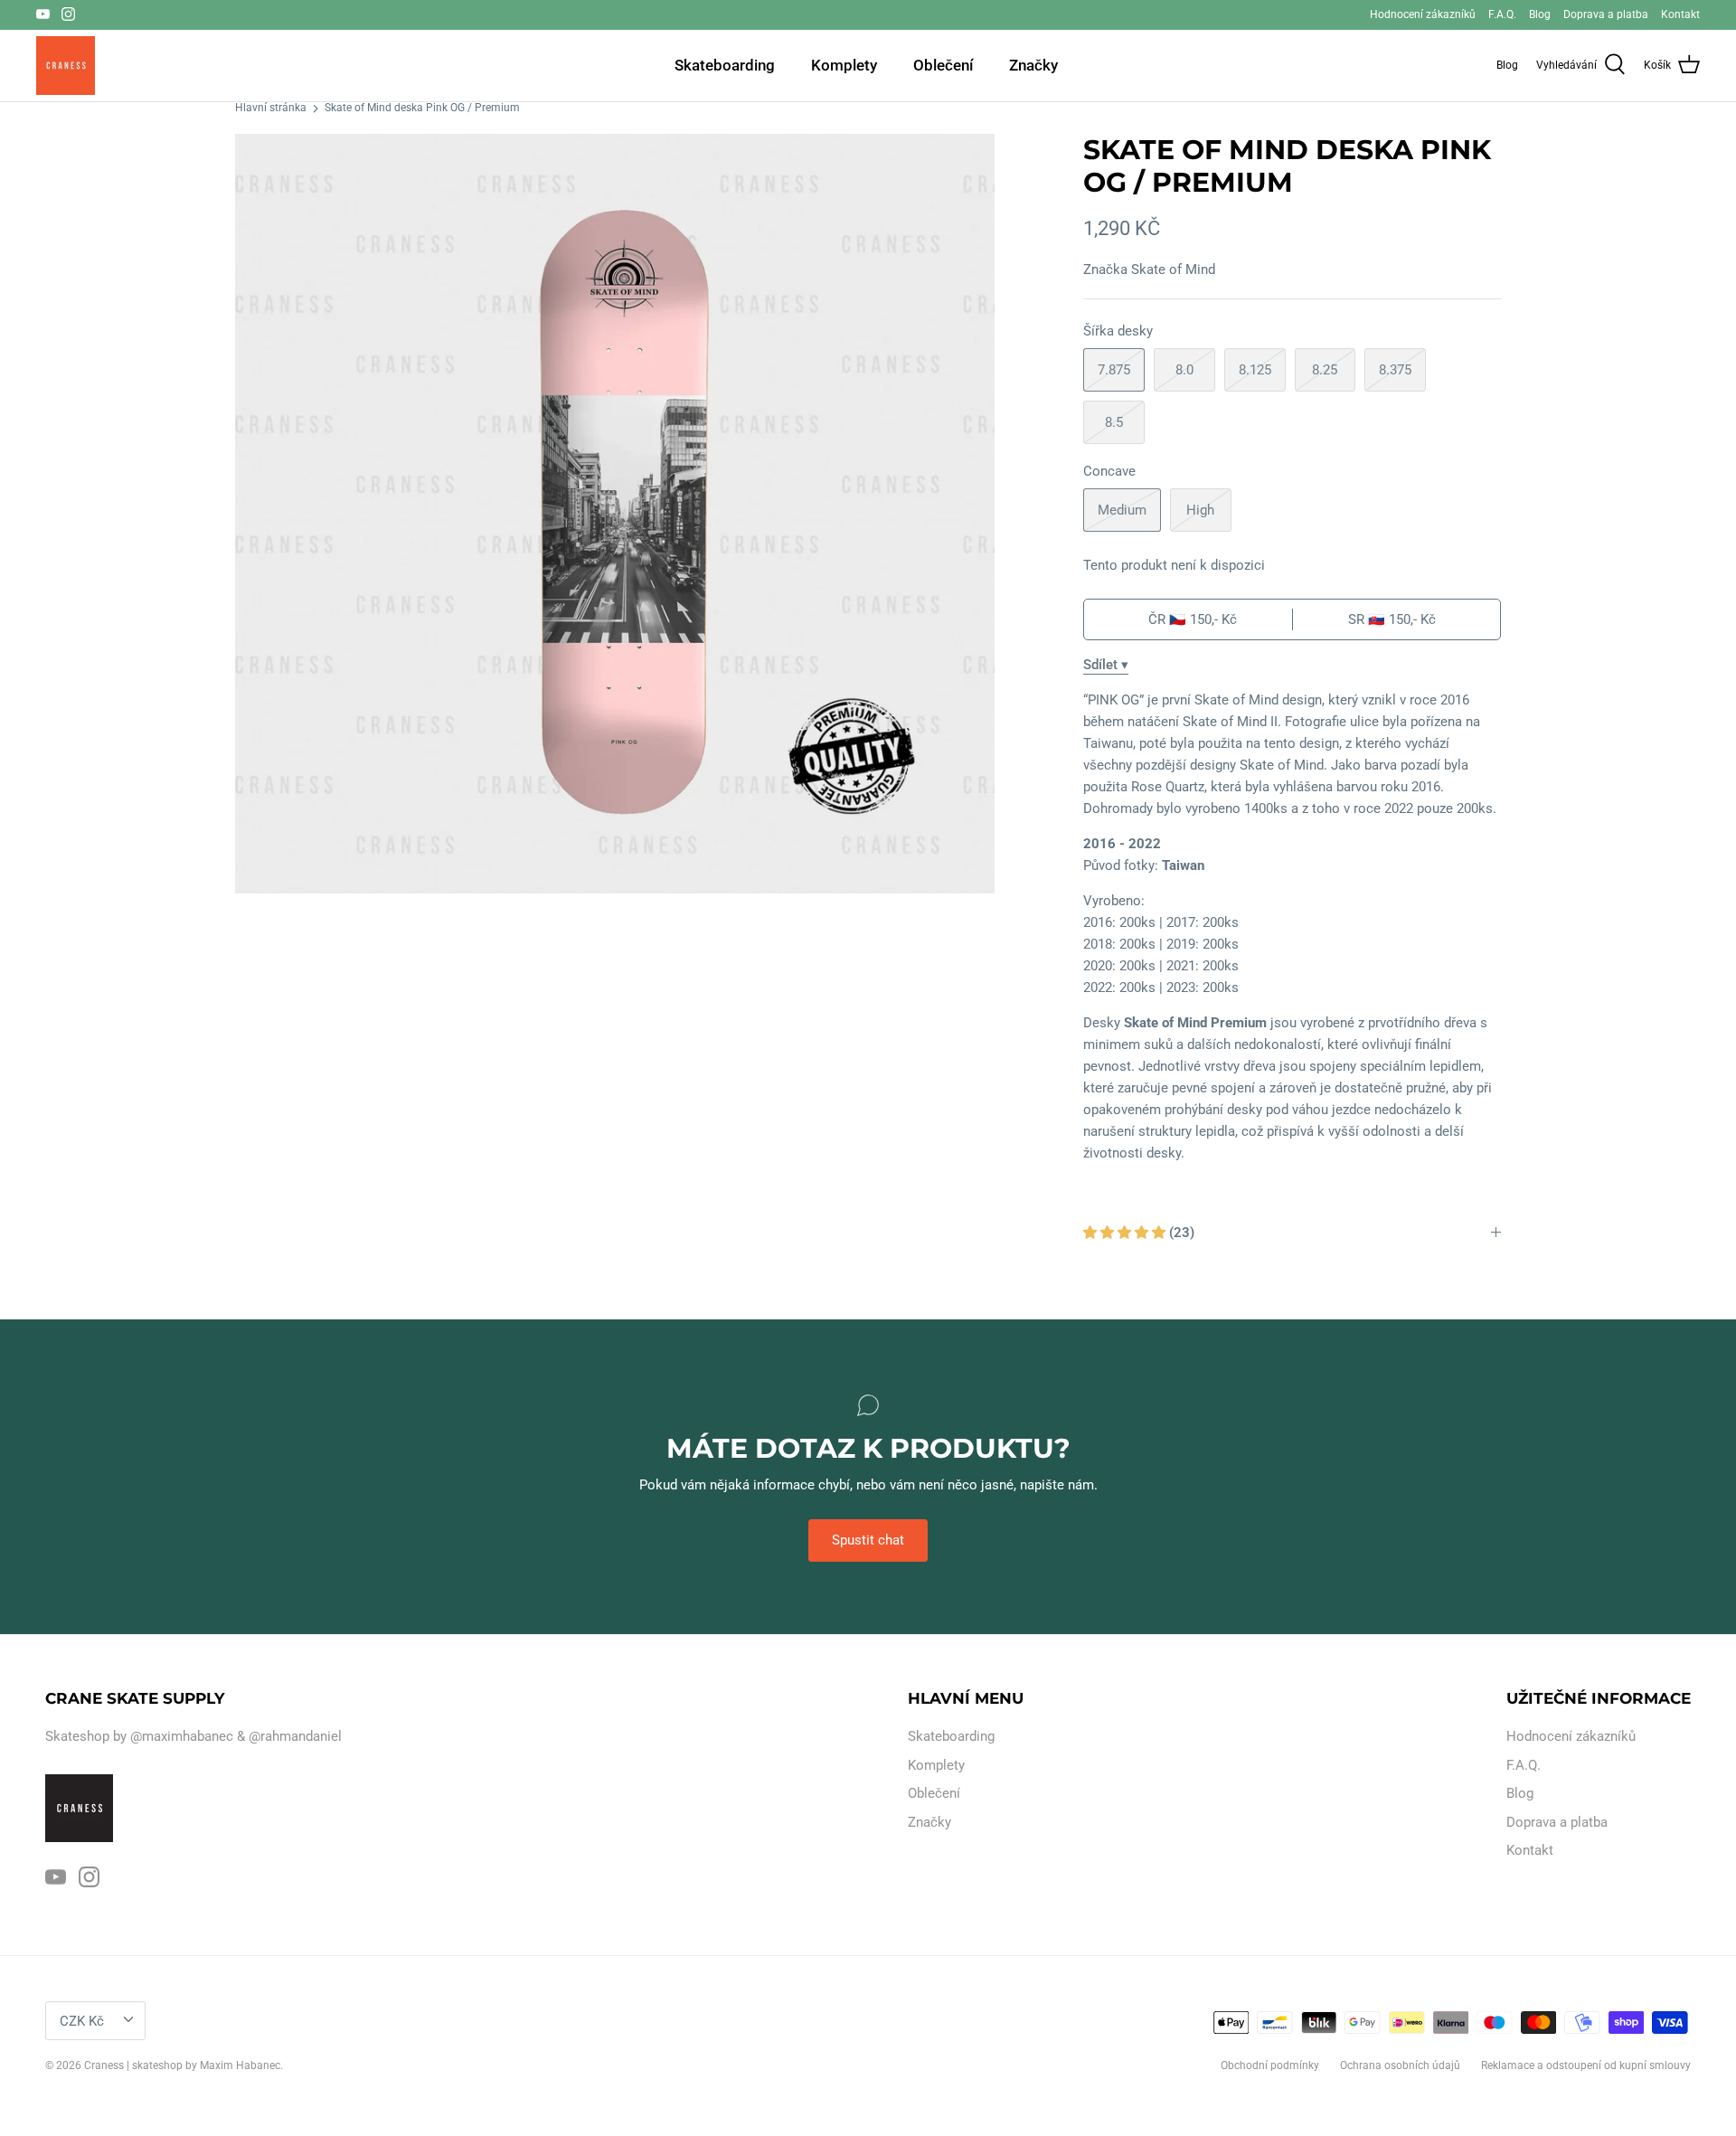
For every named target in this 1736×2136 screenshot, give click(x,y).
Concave (1109, 471)
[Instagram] (68, 14)
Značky (1033, 65)
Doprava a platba (1606, 14)
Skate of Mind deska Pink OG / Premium (422, 109)
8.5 (1114, 422)
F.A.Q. (1502, 14)
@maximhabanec (182, 1736)
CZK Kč (82, 2021)
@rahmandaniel (295, 1736)
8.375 (1395, 370)
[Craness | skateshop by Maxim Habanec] (66, 66)
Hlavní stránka (271, 109)
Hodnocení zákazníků (1423, 14)
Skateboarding (725, 65)
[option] (615, 514)
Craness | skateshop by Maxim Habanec (182, 2065)
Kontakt (1680, 14)
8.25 (1325, 370)
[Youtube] (43, 14)
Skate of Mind (1173, 269)
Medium (1122, 510)
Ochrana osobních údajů (1400, 2065)
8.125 (1255, 370)
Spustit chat (868, 1540)
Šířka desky (1118, 331)
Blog (1540, 14)
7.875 (1114, 370)
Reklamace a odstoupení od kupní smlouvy (1586, 2065)
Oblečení (943, 65)
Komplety (844, 65)
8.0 (1184, 370)
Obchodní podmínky (1270, 2065)
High (1200, 510)
